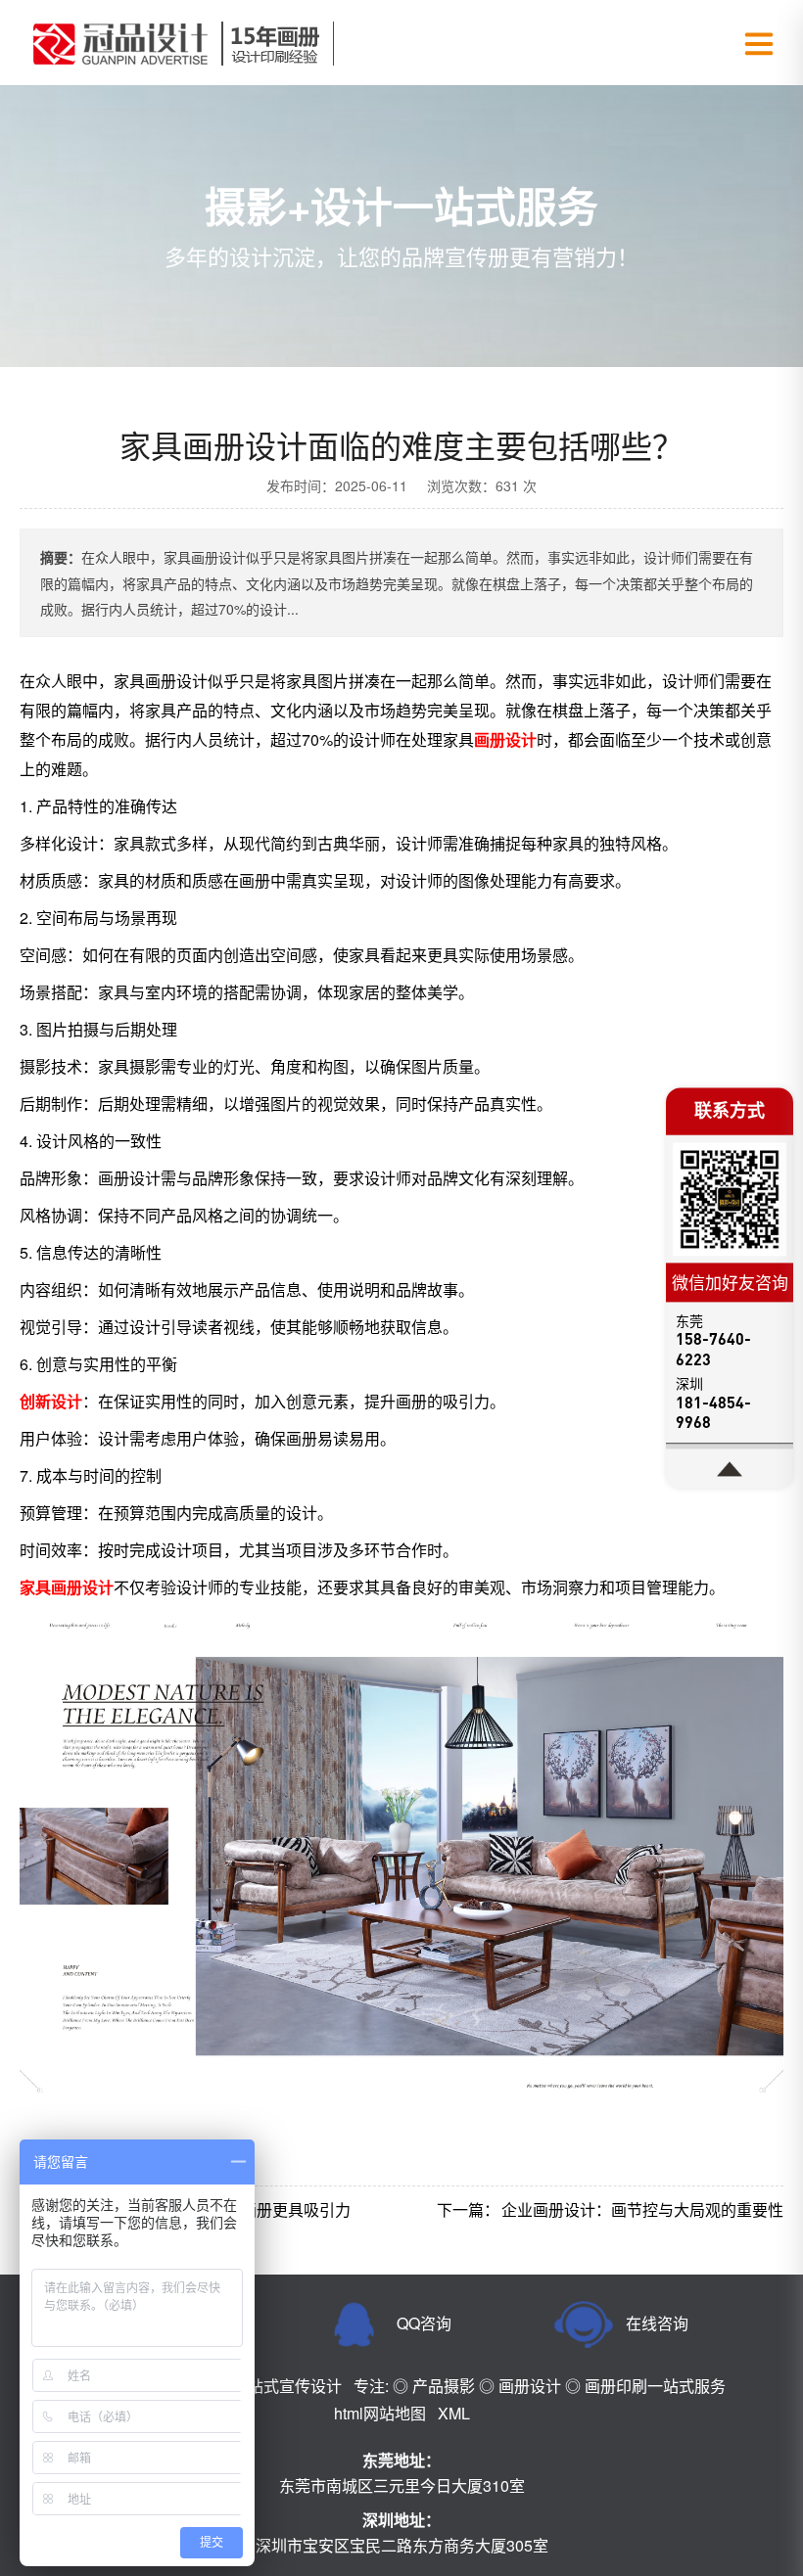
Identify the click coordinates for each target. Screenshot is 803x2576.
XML (454, 2413)
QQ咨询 (424, 2323)
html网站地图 (380, 2413)
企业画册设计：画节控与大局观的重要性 (642, 2209)
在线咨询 (657, 2323)
